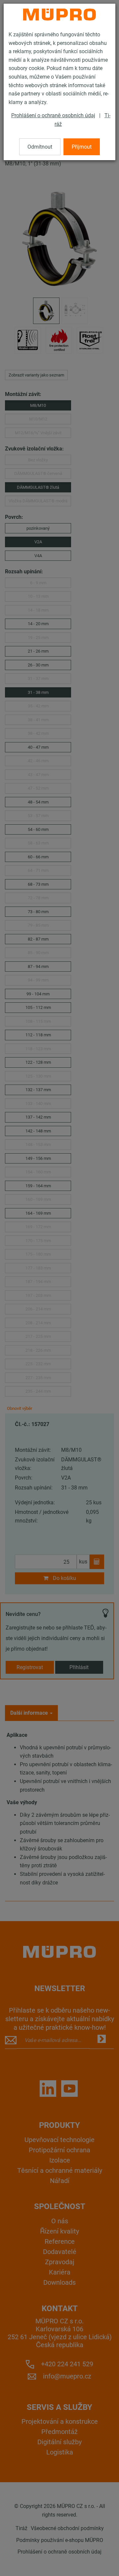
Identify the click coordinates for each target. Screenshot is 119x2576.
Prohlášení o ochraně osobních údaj (53, 115)
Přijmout (82, 147)
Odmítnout (40, 147)
